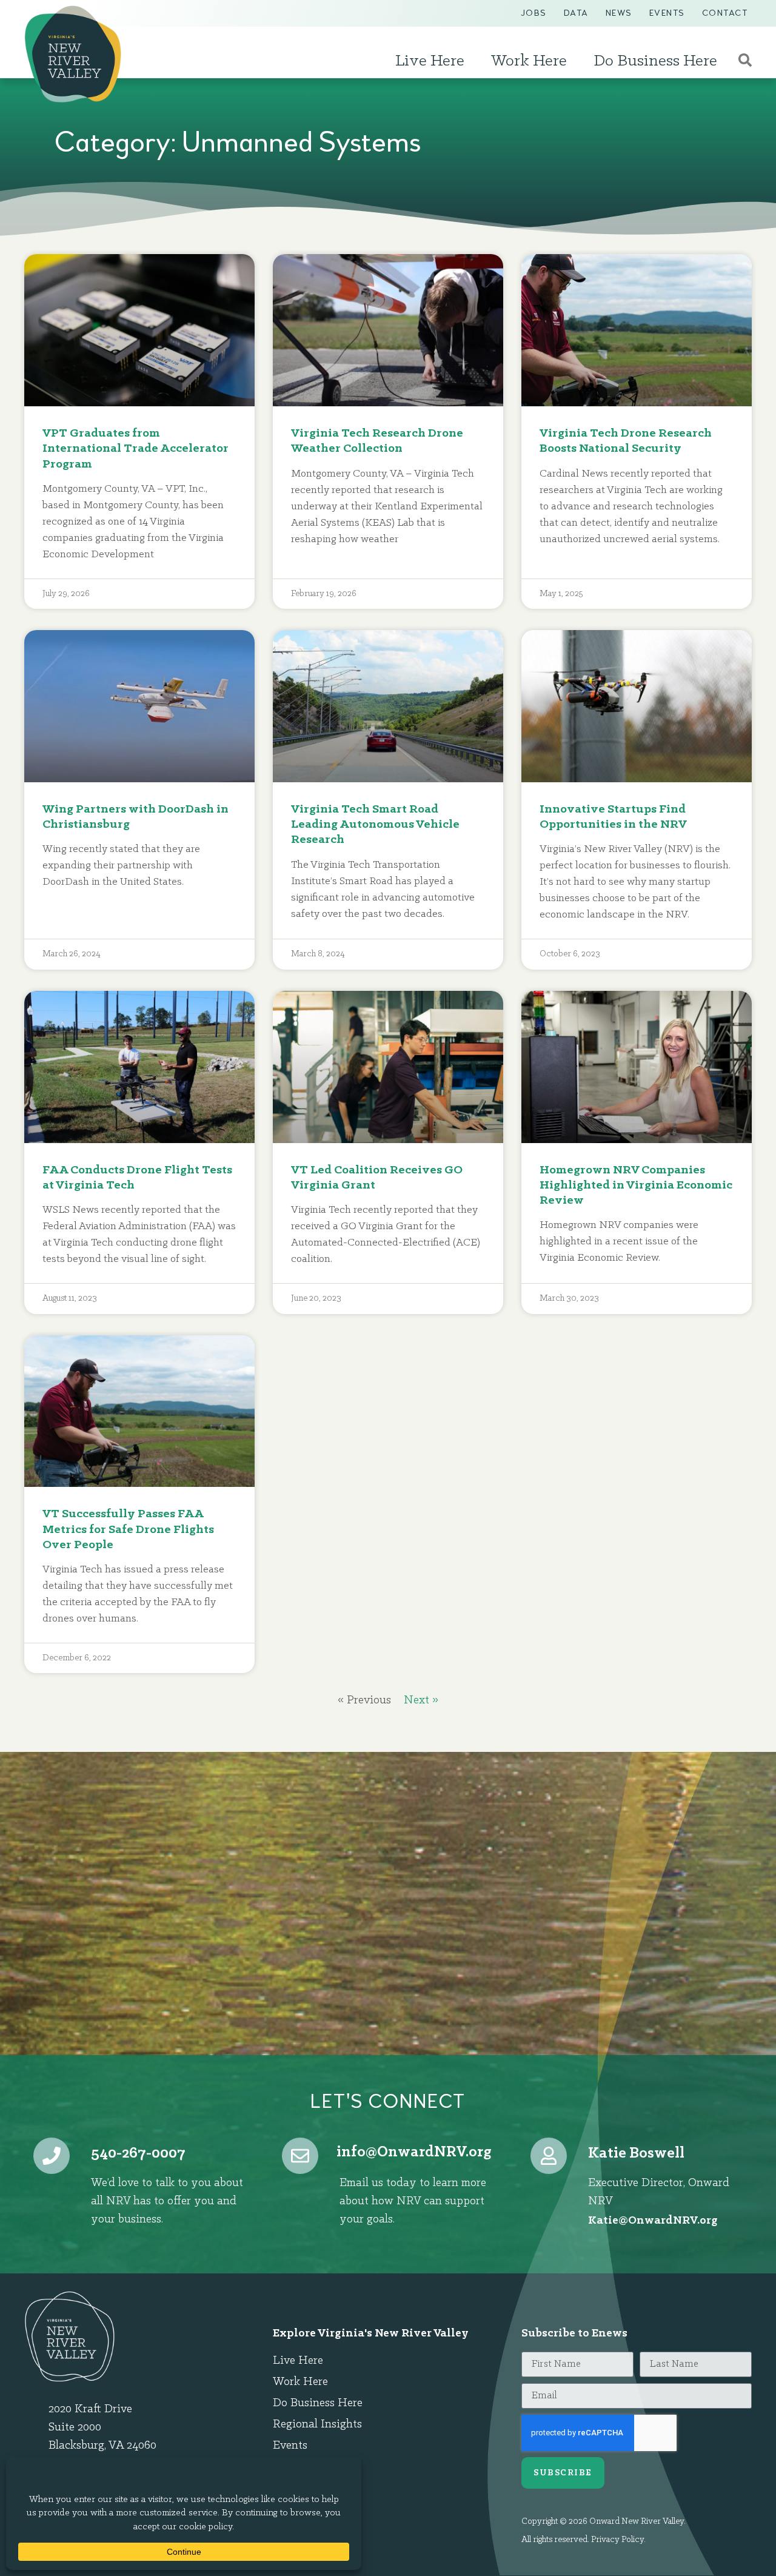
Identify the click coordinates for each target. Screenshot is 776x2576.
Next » (421, 1700)
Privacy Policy (617, 2540)
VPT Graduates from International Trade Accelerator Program (135, 448)
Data (576, 13)
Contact (725, 13)
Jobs (534, 13)
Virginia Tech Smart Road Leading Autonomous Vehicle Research (375, 824)
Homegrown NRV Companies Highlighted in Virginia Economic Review (636, 1185)
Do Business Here (655, 61)
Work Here (529, 61)
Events (667, 13)
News (619, 13)
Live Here (430, 61)
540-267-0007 (138, 2154)
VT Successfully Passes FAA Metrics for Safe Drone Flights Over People (128, 1529)
